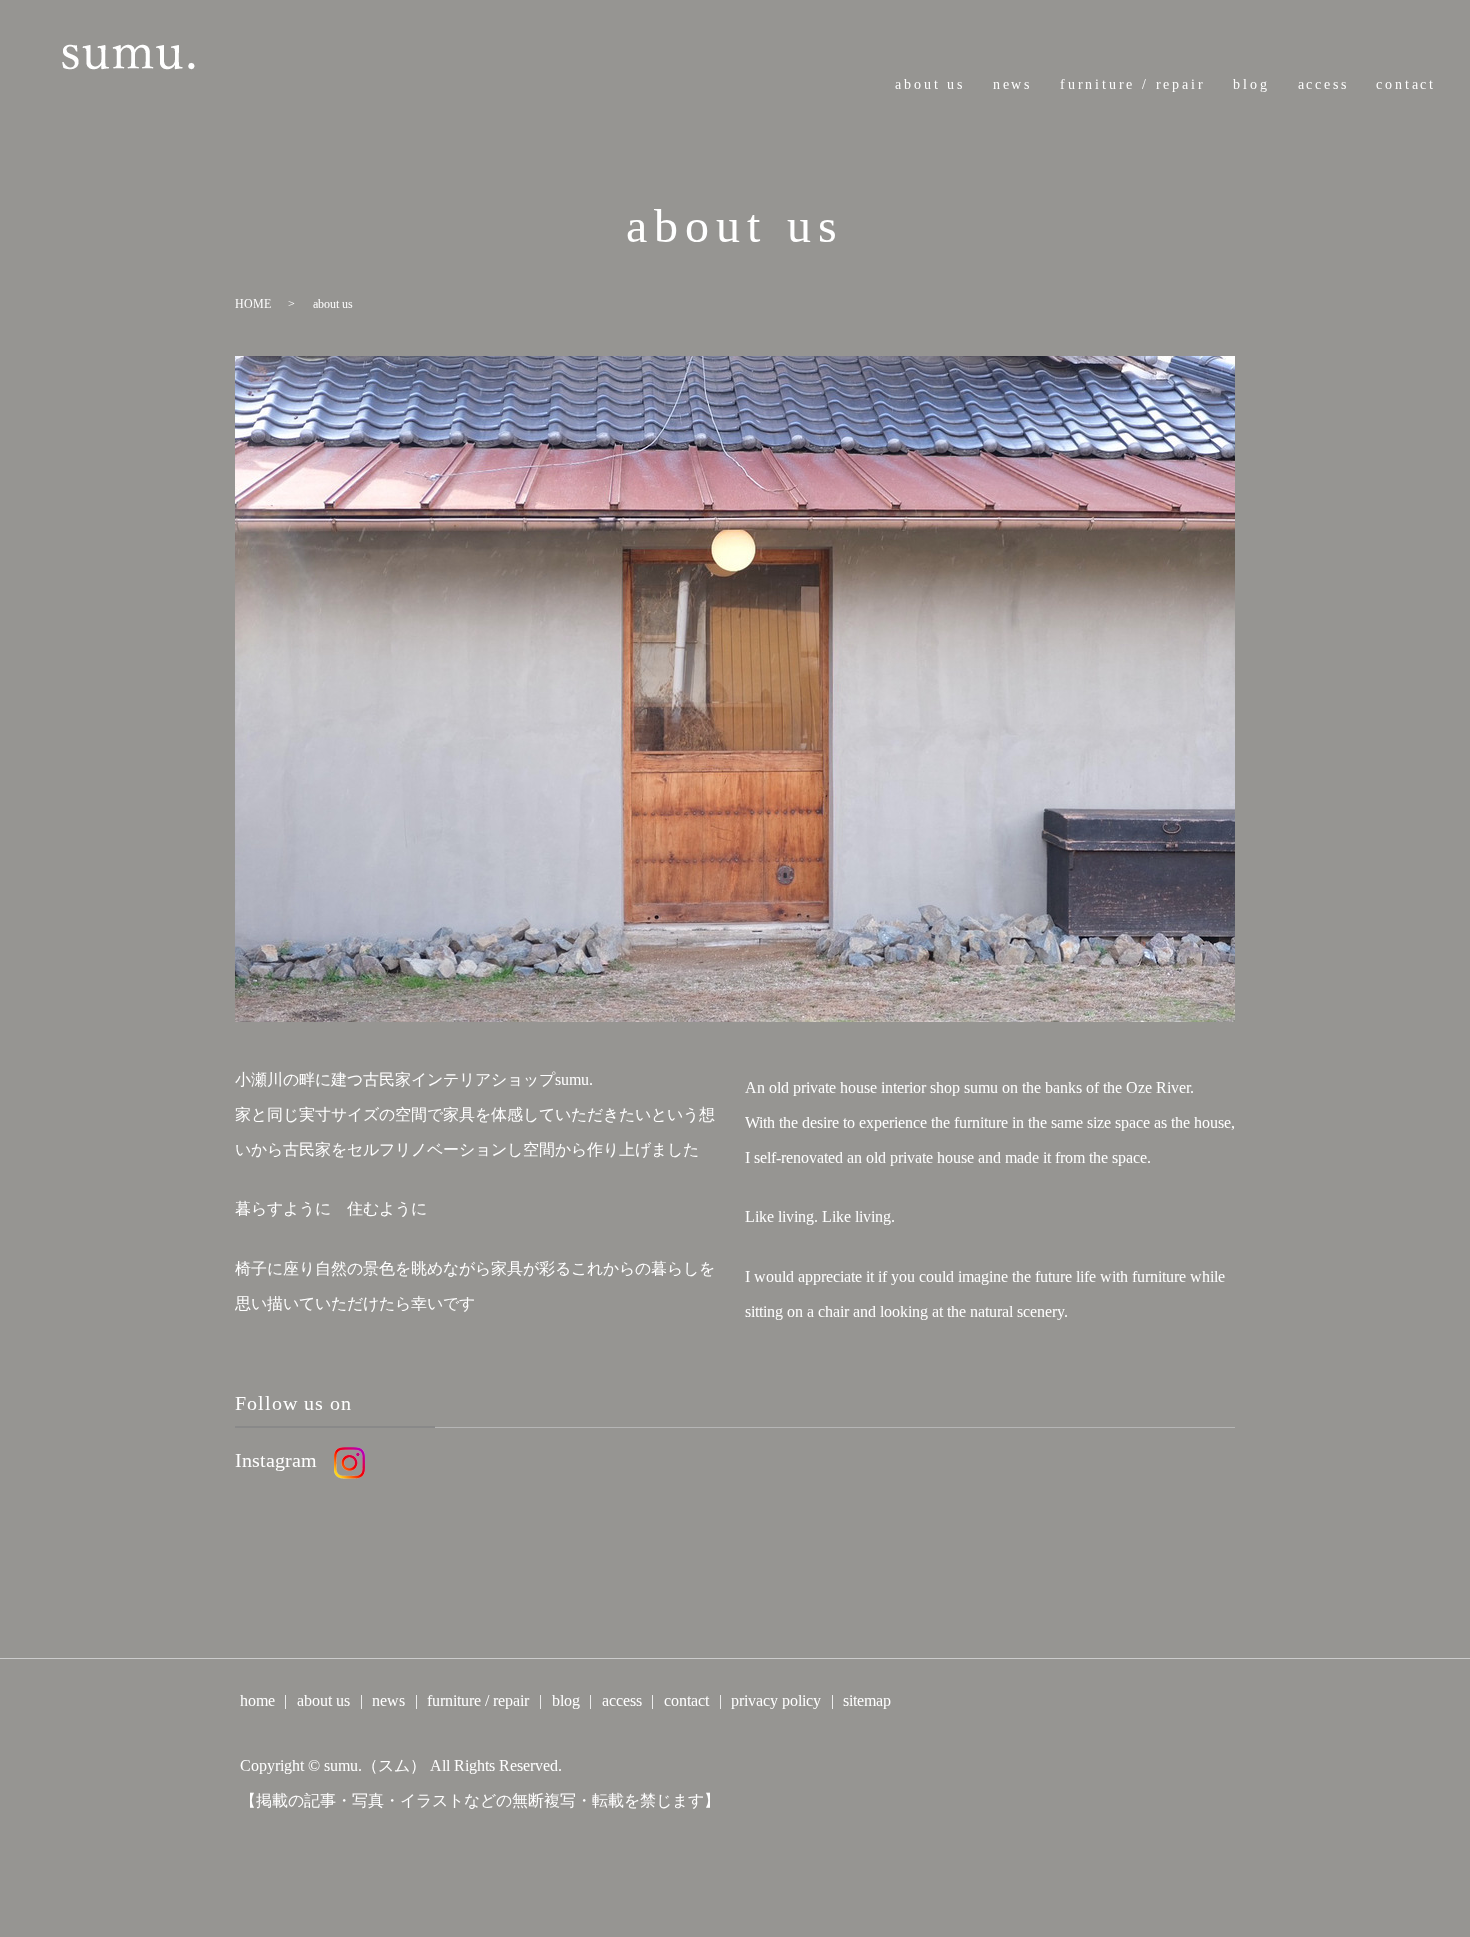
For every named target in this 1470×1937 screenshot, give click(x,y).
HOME (253, 304)
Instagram (276, 1460)
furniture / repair (1132, 84)
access (1323, 84)
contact (1406, 84)
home (257, 1700)
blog (1251, 84)
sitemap (867, 1700)
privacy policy (776, 1700)
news (1012, 84)
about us (929, 84)
